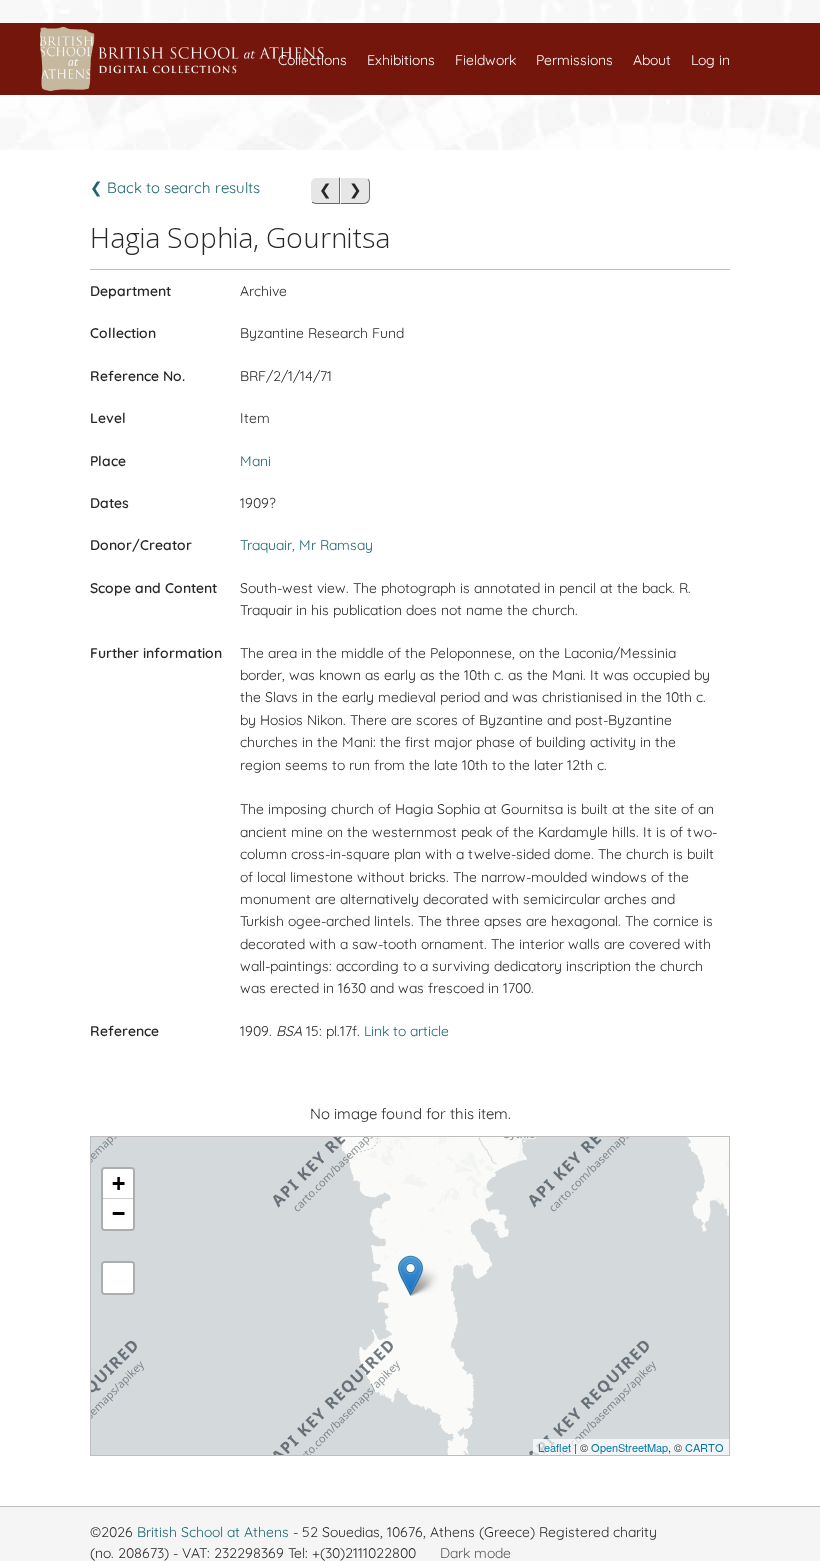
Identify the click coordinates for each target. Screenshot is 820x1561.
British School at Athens (213, 1532)
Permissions (574, 60)
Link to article (406, 1031)
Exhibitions (401, 60)
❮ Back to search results (175, 187)
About (652, 60)
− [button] (118, 1213)
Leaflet (554, 1447)
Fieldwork (485, 60)
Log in (710, 60)
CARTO (704, 1447)
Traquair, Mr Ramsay (306, 545)
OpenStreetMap (629, 1447)
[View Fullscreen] (118, 1278)
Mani (255, 461)
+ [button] (118, 1183)
